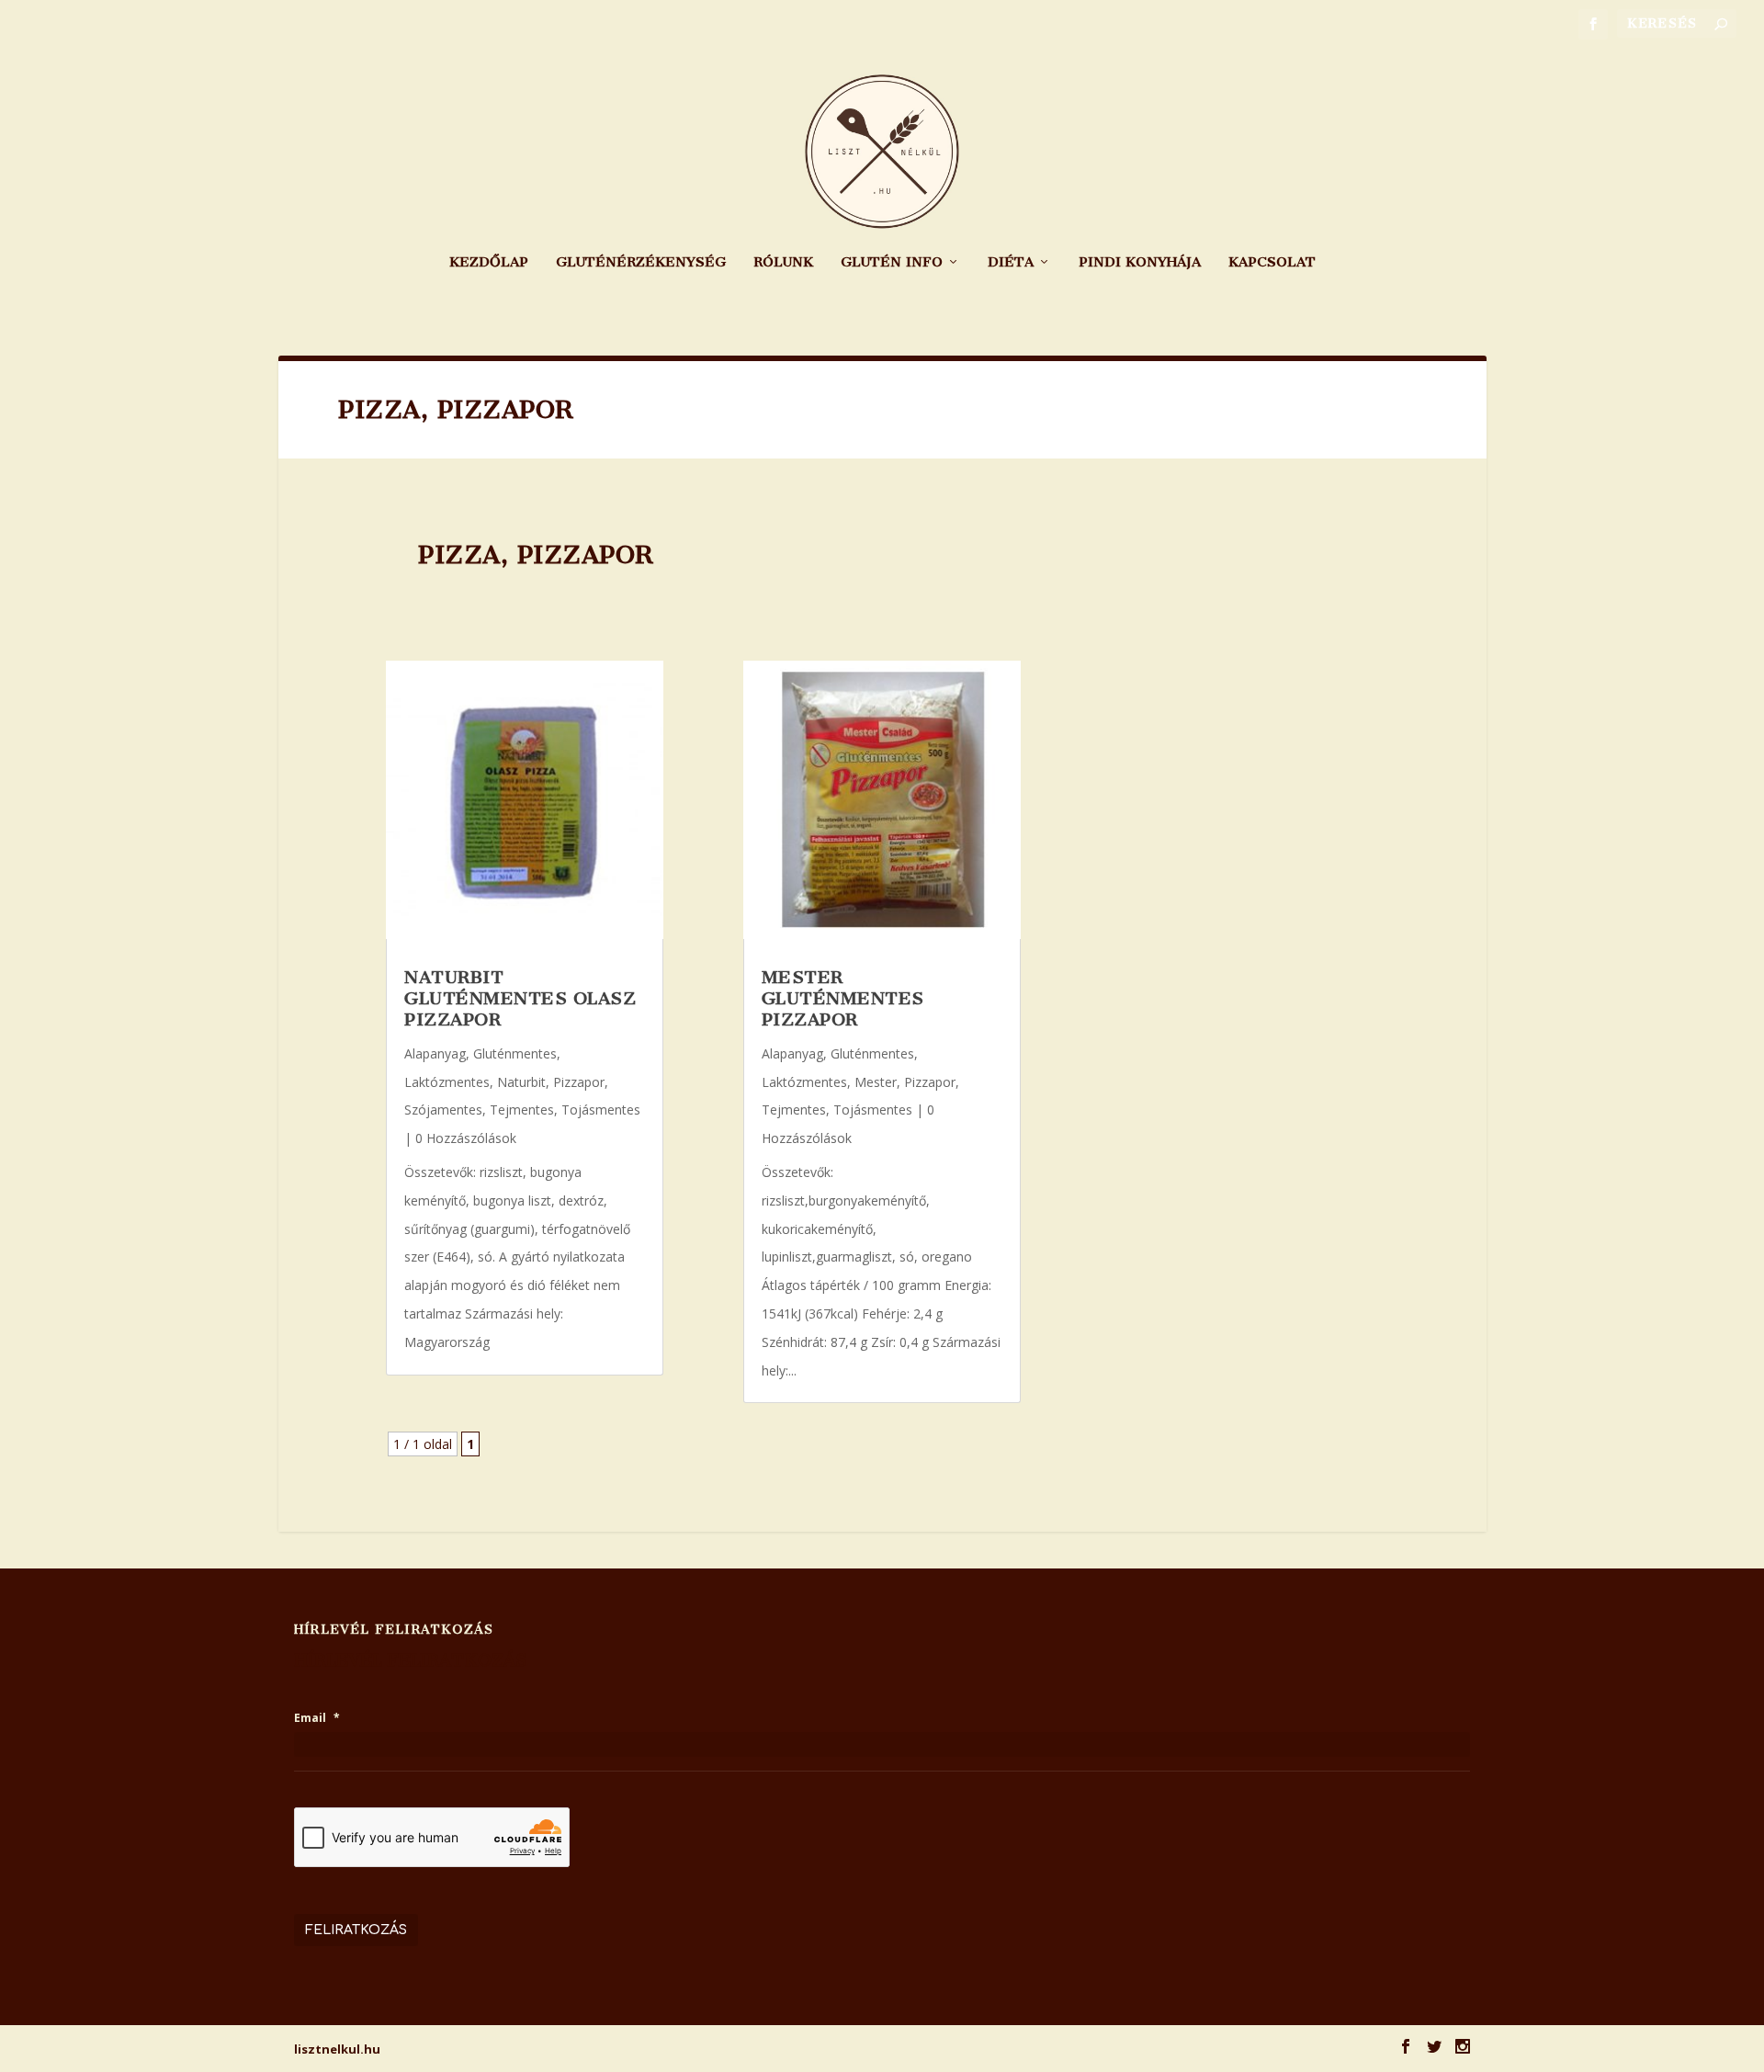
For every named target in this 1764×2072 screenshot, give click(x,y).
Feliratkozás (356, 1930)
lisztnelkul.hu (337, 2049)
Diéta (1011, 262)
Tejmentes (522, 1110)
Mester (876, 1082)
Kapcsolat (1272, 262)
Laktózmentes (447, 1082)
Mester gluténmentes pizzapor (843, 999)
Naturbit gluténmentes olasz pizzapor (520, 999)
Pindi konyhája (1140, 262)
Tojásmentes (601, 1110)
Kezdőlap (489, 262)
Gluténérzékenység (641, 262)
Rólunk (783, 262)
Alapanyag (435, 1053)
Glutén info (892, 262)
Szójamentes (443, 1110)
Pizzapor (579, 1082)
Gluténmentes (515, 1053)
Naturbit (521, 1082)
